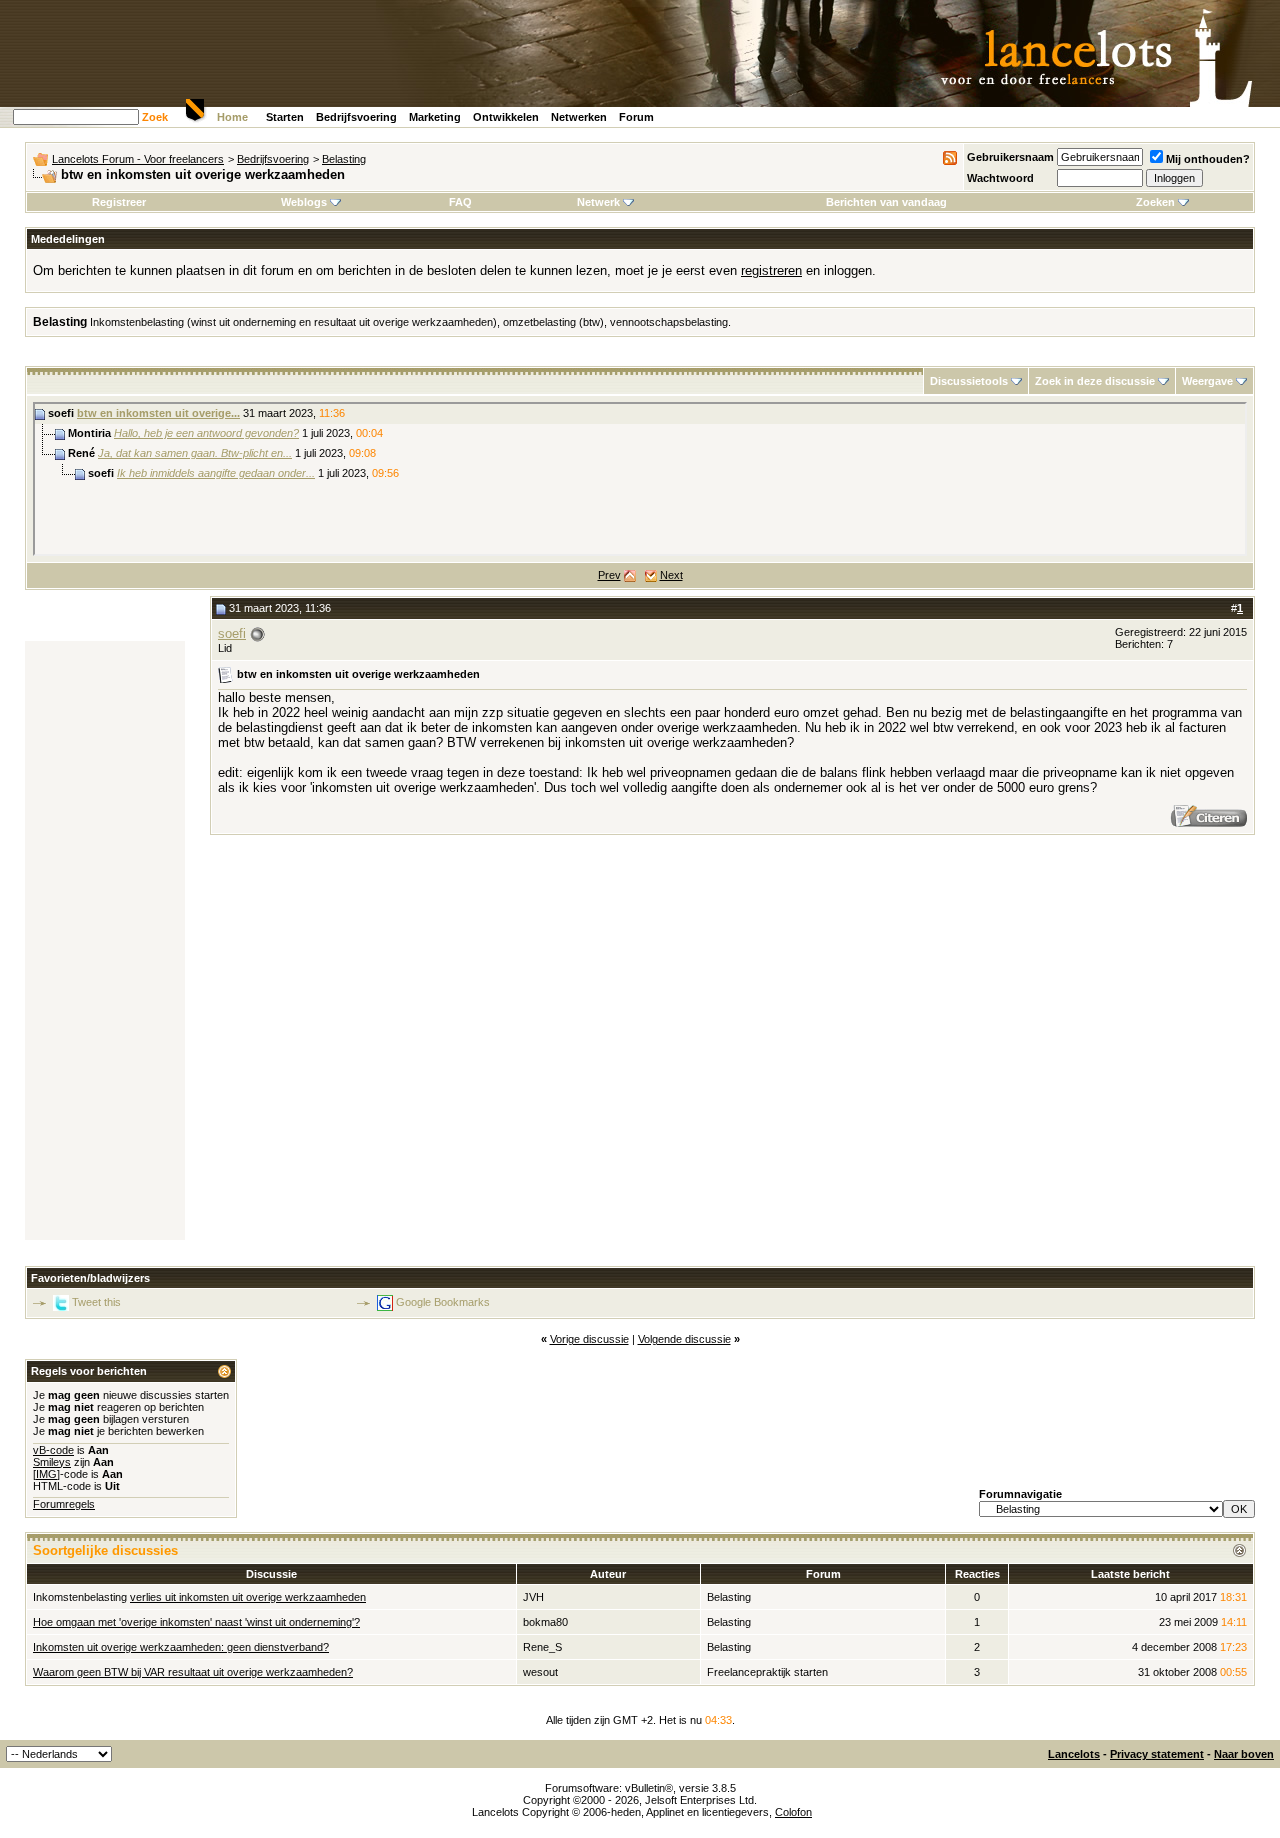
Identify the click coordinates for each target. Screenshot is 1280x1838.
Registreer (119, 202)
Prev (609, 575)
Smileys (52, 1462)
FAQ (460, 202)
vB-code (53, 1450)
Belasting (344, 159)
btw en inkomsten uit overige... (158, 413)
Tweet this (96, 1302)
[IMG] (46, 1474)
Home (232, 117)
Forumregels (64, 1504)
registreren (771, 270)
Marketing (435, 117)
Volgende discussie (684, 1339)
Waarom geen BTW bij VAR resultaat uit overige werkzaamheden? (193, 1672)
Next (671, 575)
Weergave (1207, 381)
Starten (285, 117)
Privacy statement (1157, 1754)
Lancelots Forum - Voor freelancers (138, 159)
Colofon (793, 1812)
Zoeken (1155, 202)
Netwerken (579, 117)
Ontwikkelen (506, 117)
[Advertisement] (105, 941)
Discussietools (969, 381)
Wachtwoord (1000, 178)
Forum (636, 117)
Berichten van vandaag (886, 202)
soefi (232, 633)
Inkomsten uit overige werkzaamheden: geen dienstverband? (181, 1647)
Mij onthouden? (1208, 159)
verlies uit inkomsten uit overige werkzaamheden (248, 1597)
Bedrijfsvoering (356, 117)
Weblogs (304, 202)
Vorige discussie (589, 1339)
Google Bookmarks (443, 1302)
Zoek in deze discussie (1095, 381)
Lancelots (1074, 1754)
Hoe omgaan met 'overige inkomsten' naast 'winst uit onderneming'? (196, 1622)
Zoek (155, 117)
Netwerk (598, 202)
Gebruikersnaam (1010, 157)
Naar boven (1244, 1754)
